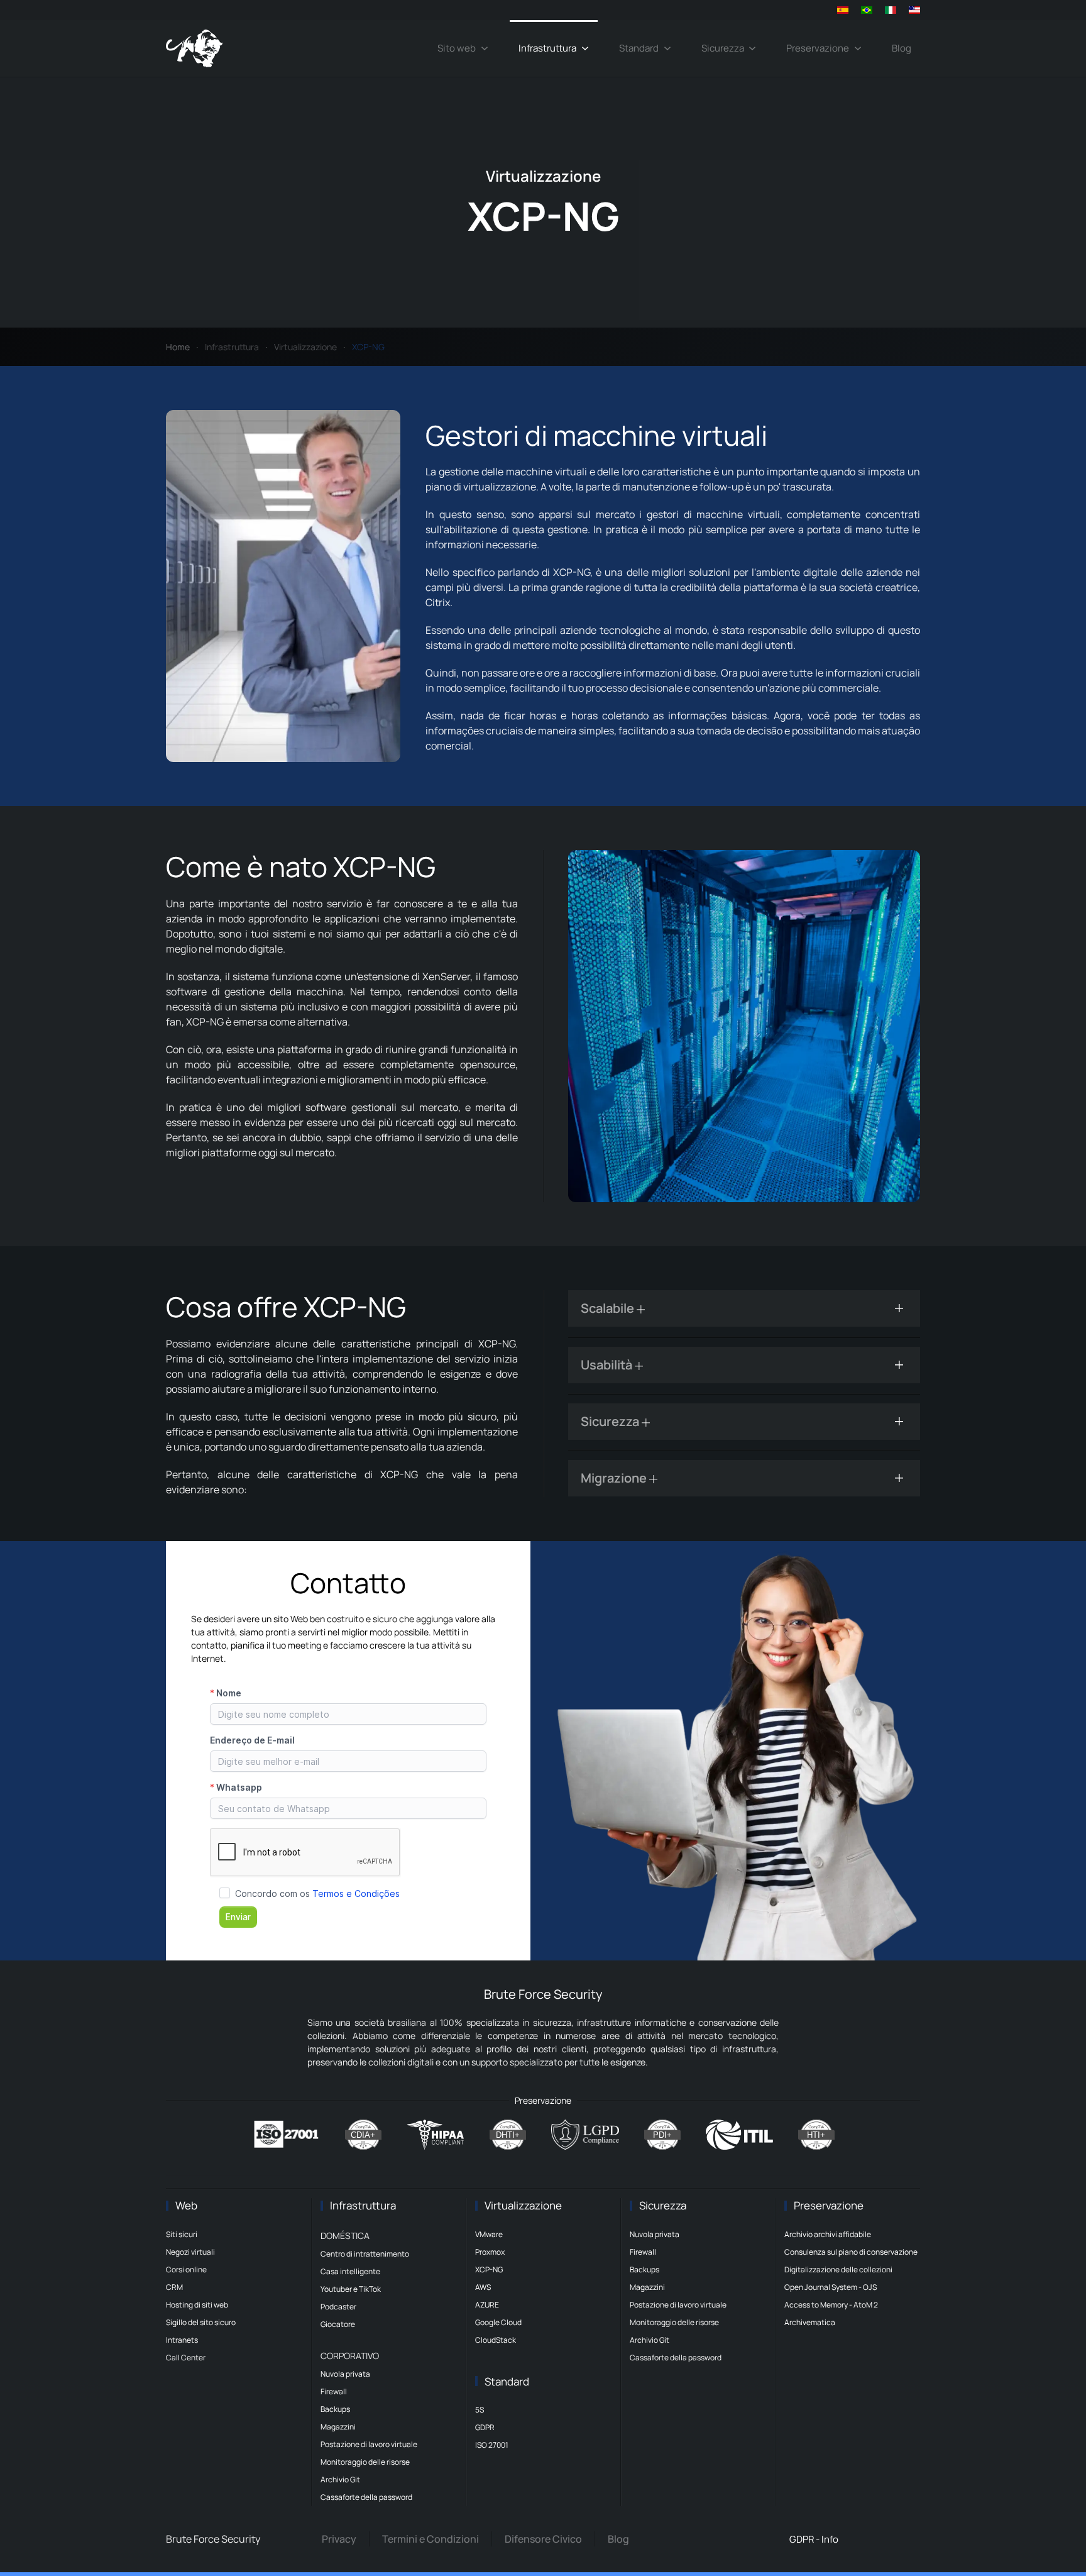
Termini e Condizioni (431, 2539)
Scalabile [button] (609, 1308)
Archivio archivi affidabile (828, 2234)
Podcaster (338, 2307)
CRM (174, 2287)
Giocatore (338, 2324)
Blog (902, 48)
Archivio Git (340, 2479)
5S (480, 2410)
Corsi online (186, 2269)
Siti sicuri (182, 2234)
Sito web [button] (457, 48)
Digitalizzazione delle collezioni (838, 2269)
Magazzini (338, 2427)
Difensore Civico (543, 2539)
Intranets (182, 2340)
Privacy (339, 2539)
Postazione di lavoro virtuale (369, 2444)
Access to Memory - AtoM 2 (831, 2305)
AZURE (487, 2305)
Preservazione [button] (818, 48)
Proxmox (490, 2252)
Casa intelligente (350, 2271)
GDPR (485, 2427)
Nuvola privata (345, 2374)
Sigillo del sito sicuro (201, 2322)
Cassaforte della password (366, 2497)
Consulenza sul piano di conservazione (851, 2252)
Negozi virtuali (190, 2252)
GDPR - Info (814, 2539)
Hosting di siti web (197, 2305)
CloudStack (496, 2340)
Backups (335, 2409)
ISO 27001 (492, 2445)
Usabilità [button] (608, 1365)
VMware (489, 2234)
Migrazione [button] (615, 1478)
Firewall (334, 2391)
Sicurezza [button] (723, 48)
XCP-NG (489, 2269)
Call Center (186, 2358)
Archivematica (810, 2322)
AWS (483, 2287)
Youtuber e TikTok (351, 2289)
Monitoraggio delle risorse (365, 2462)
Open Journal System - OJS (831, 2287)
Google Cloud (498, 2322)
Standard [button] (639, 48)
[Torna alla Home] (194, 48)
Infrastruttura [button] (547, 48)
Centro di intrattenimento (365, 2254)
